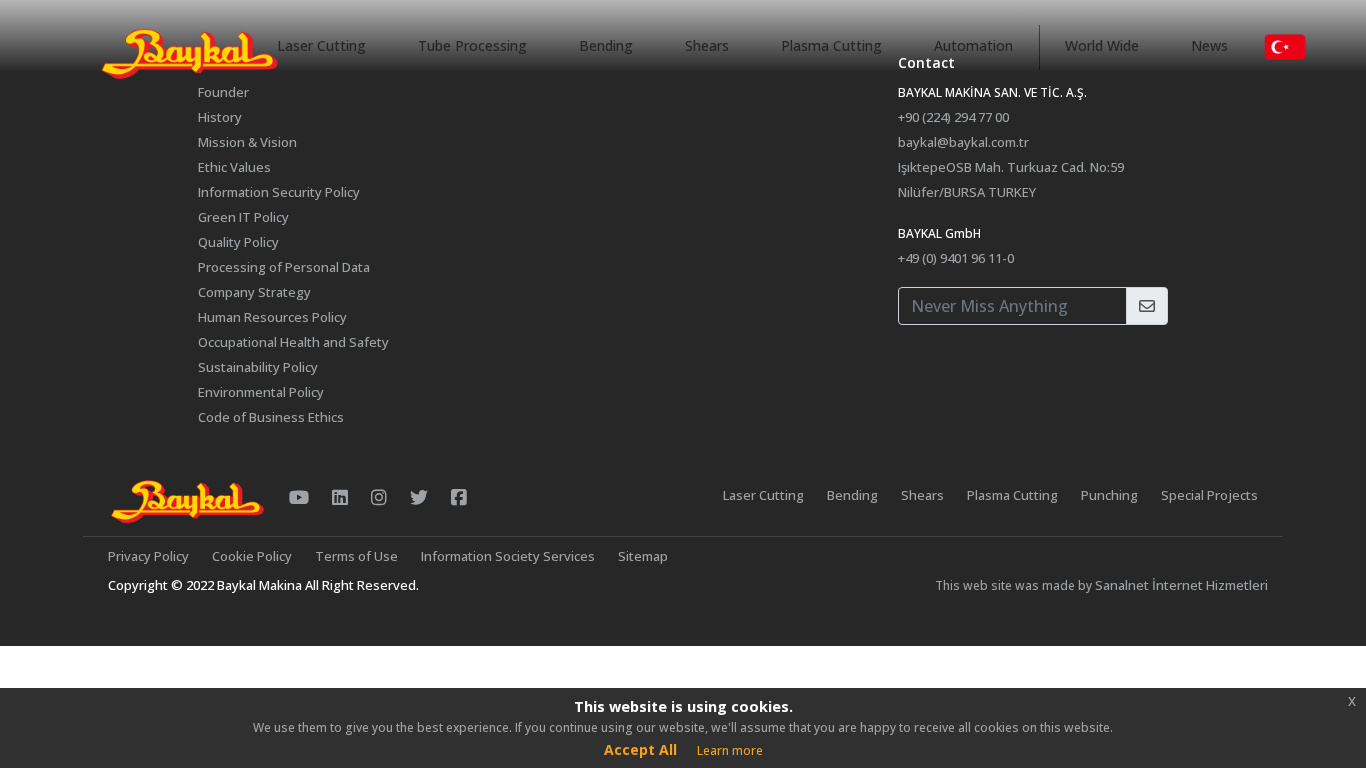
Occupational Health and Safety (293, 342)
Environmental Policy (261, 392)
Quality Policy (238, 242)
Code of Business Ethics (271, 417)
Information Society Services (508, 556)
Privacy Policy (148, 556)
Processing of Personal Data (284, 267)
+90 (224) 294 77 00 (953, 117)
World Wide (1102, 45)
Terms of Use (356, 556)
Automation (973, 45)
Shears (707, 45)
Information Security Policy (279, 192)
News (1209, 45)
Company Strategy (254, 292)
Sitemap (643, 556)
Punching (1109, 495)
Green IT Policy (243, 217)
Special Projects (1209, 495)
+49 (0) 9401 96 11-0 (956, 258)
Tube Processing (472, 45)
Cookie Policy (252, 556)
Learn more (730, 750)
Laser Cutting (321, 45)
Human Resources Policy (272, 317)
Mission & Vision (247, 142)
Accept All (640, 749)
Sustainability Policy (258, 367)
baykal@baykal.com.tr (963, 142)
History (220, 117)
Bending (606, 45)
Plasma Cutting (831, 45)
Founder (223, 92)
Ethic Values (234, 167)
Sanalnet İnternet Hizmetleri (1181, 585)
